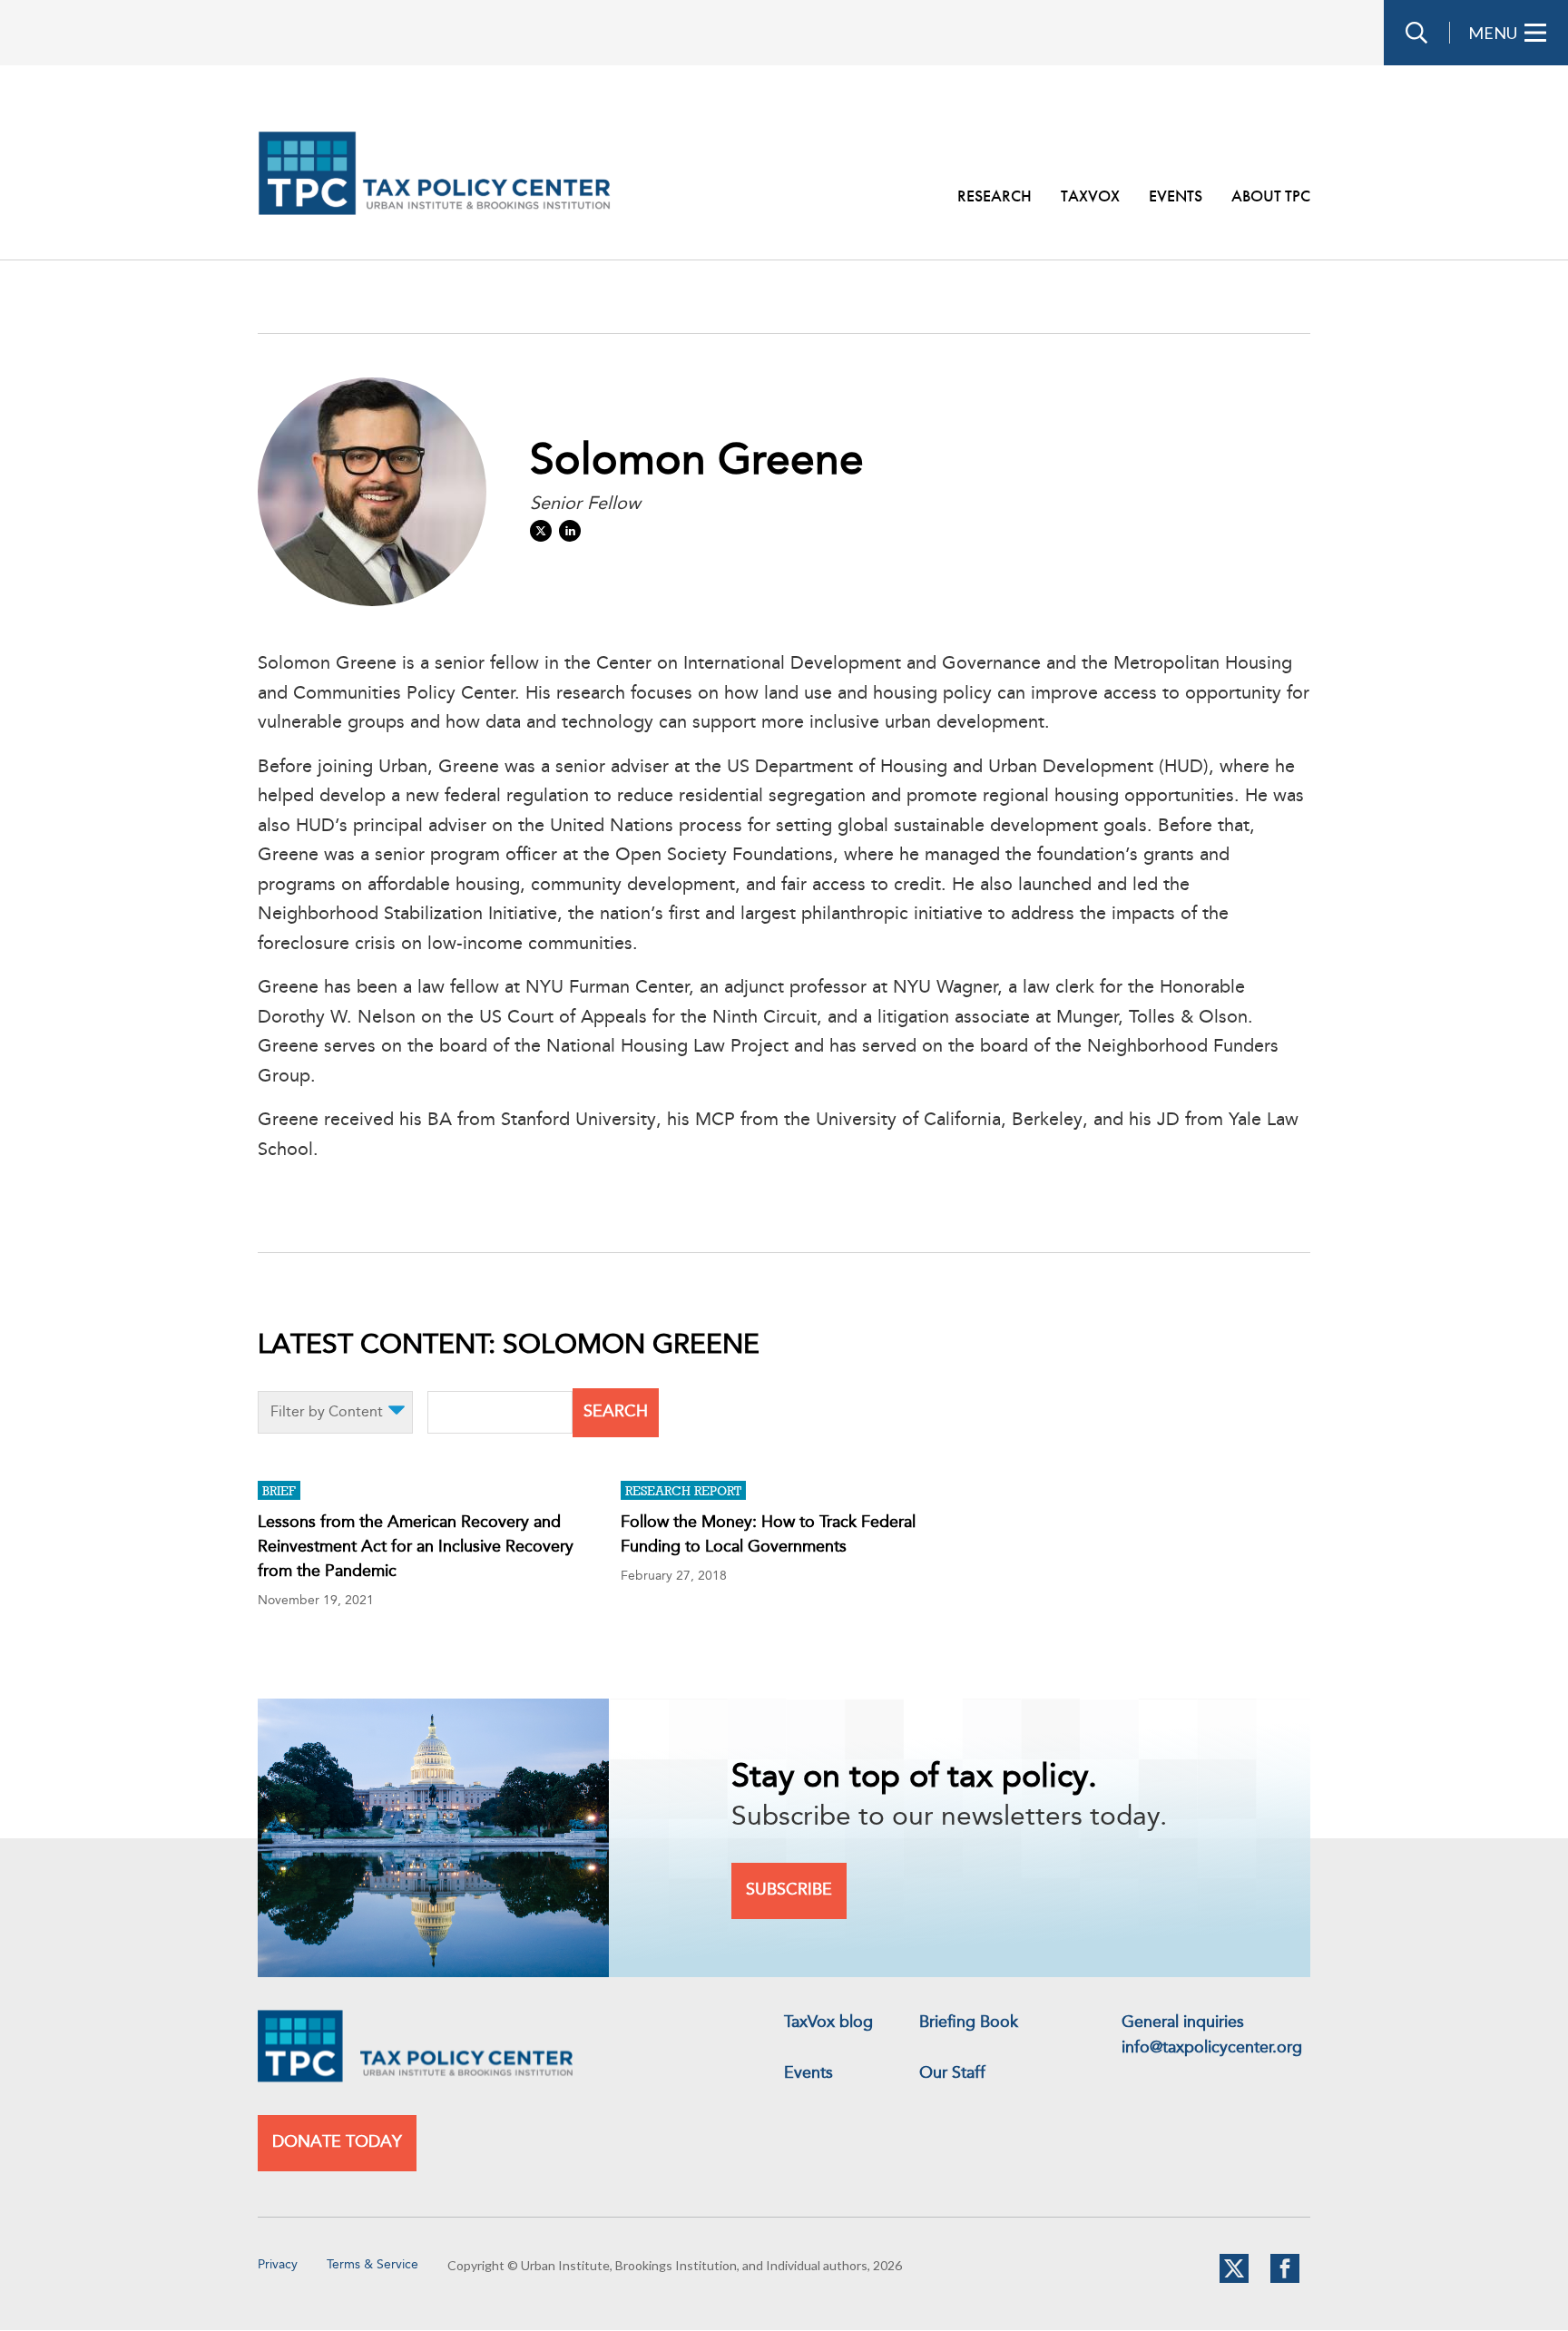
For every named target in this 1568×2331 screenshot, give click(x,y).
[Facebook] (1285, 2279)
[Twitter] (1234, 2279)
